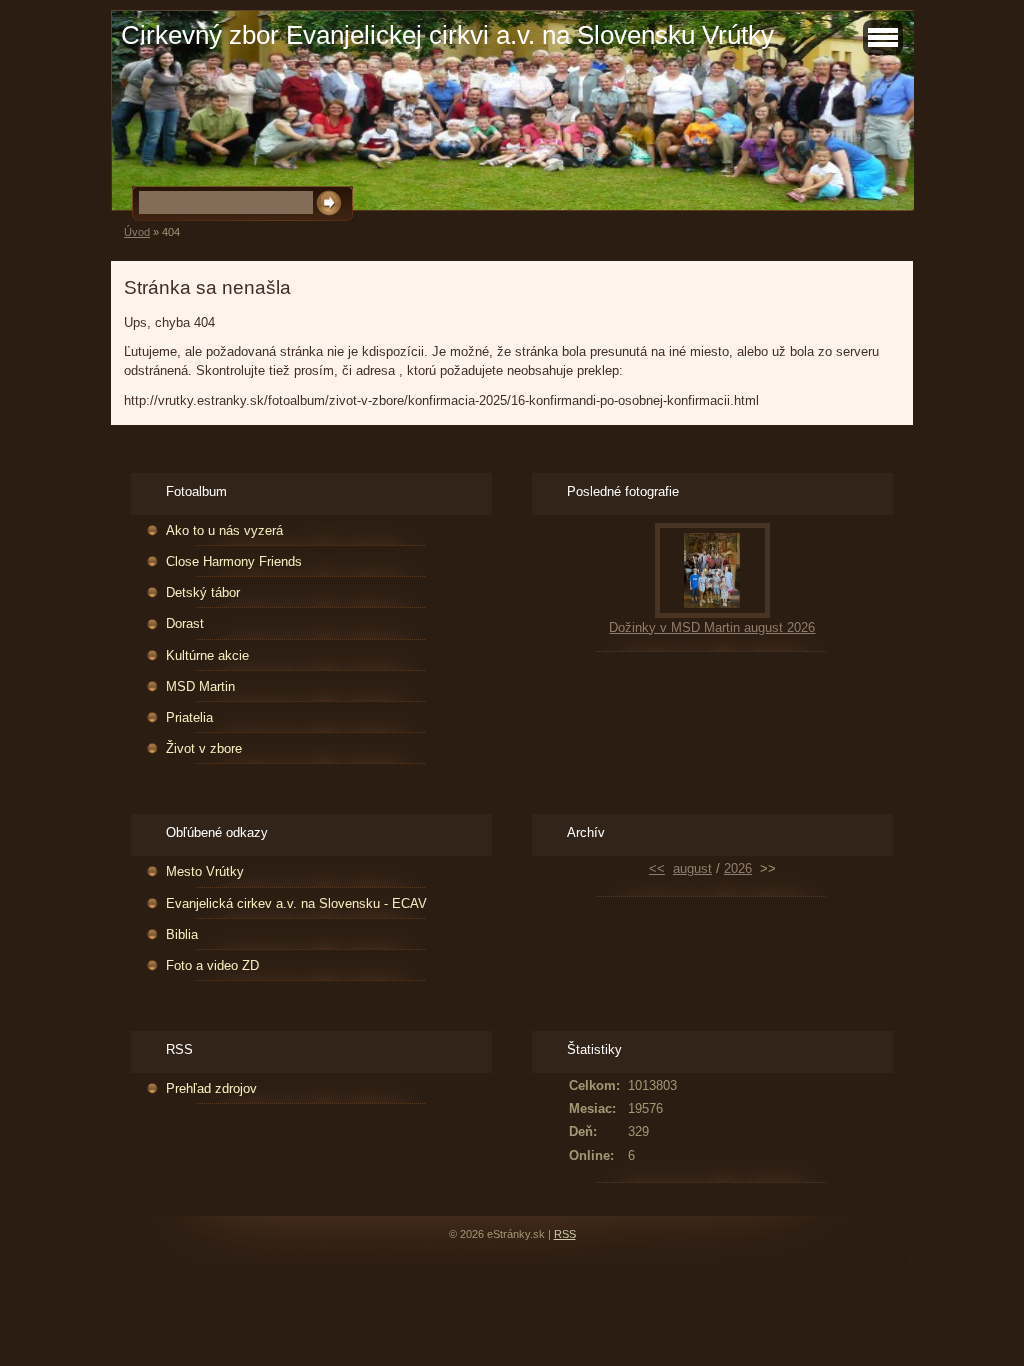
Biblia (182, 934)
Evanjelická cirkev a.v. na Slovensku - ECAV (296, 903)
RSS (565, 1234)
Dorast (185, 623)
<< (657, 868)
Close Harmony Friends (234, 561)
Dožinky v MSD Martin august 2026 (712, 627)
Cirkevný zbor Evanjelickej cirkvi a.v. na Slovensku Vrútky (447, 35)
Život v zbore (204, 748)
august (692, 868)
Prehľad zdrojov (211, 1088)
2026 (738, 868)
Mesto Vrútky (205, 871)
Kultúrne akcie (207, 655)
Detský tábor (203, 592)
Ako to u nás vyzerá (224, 530)
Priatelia (189, 717)
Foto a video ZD (212, 965)
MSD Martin (200, 686)
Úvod (137, 232)
